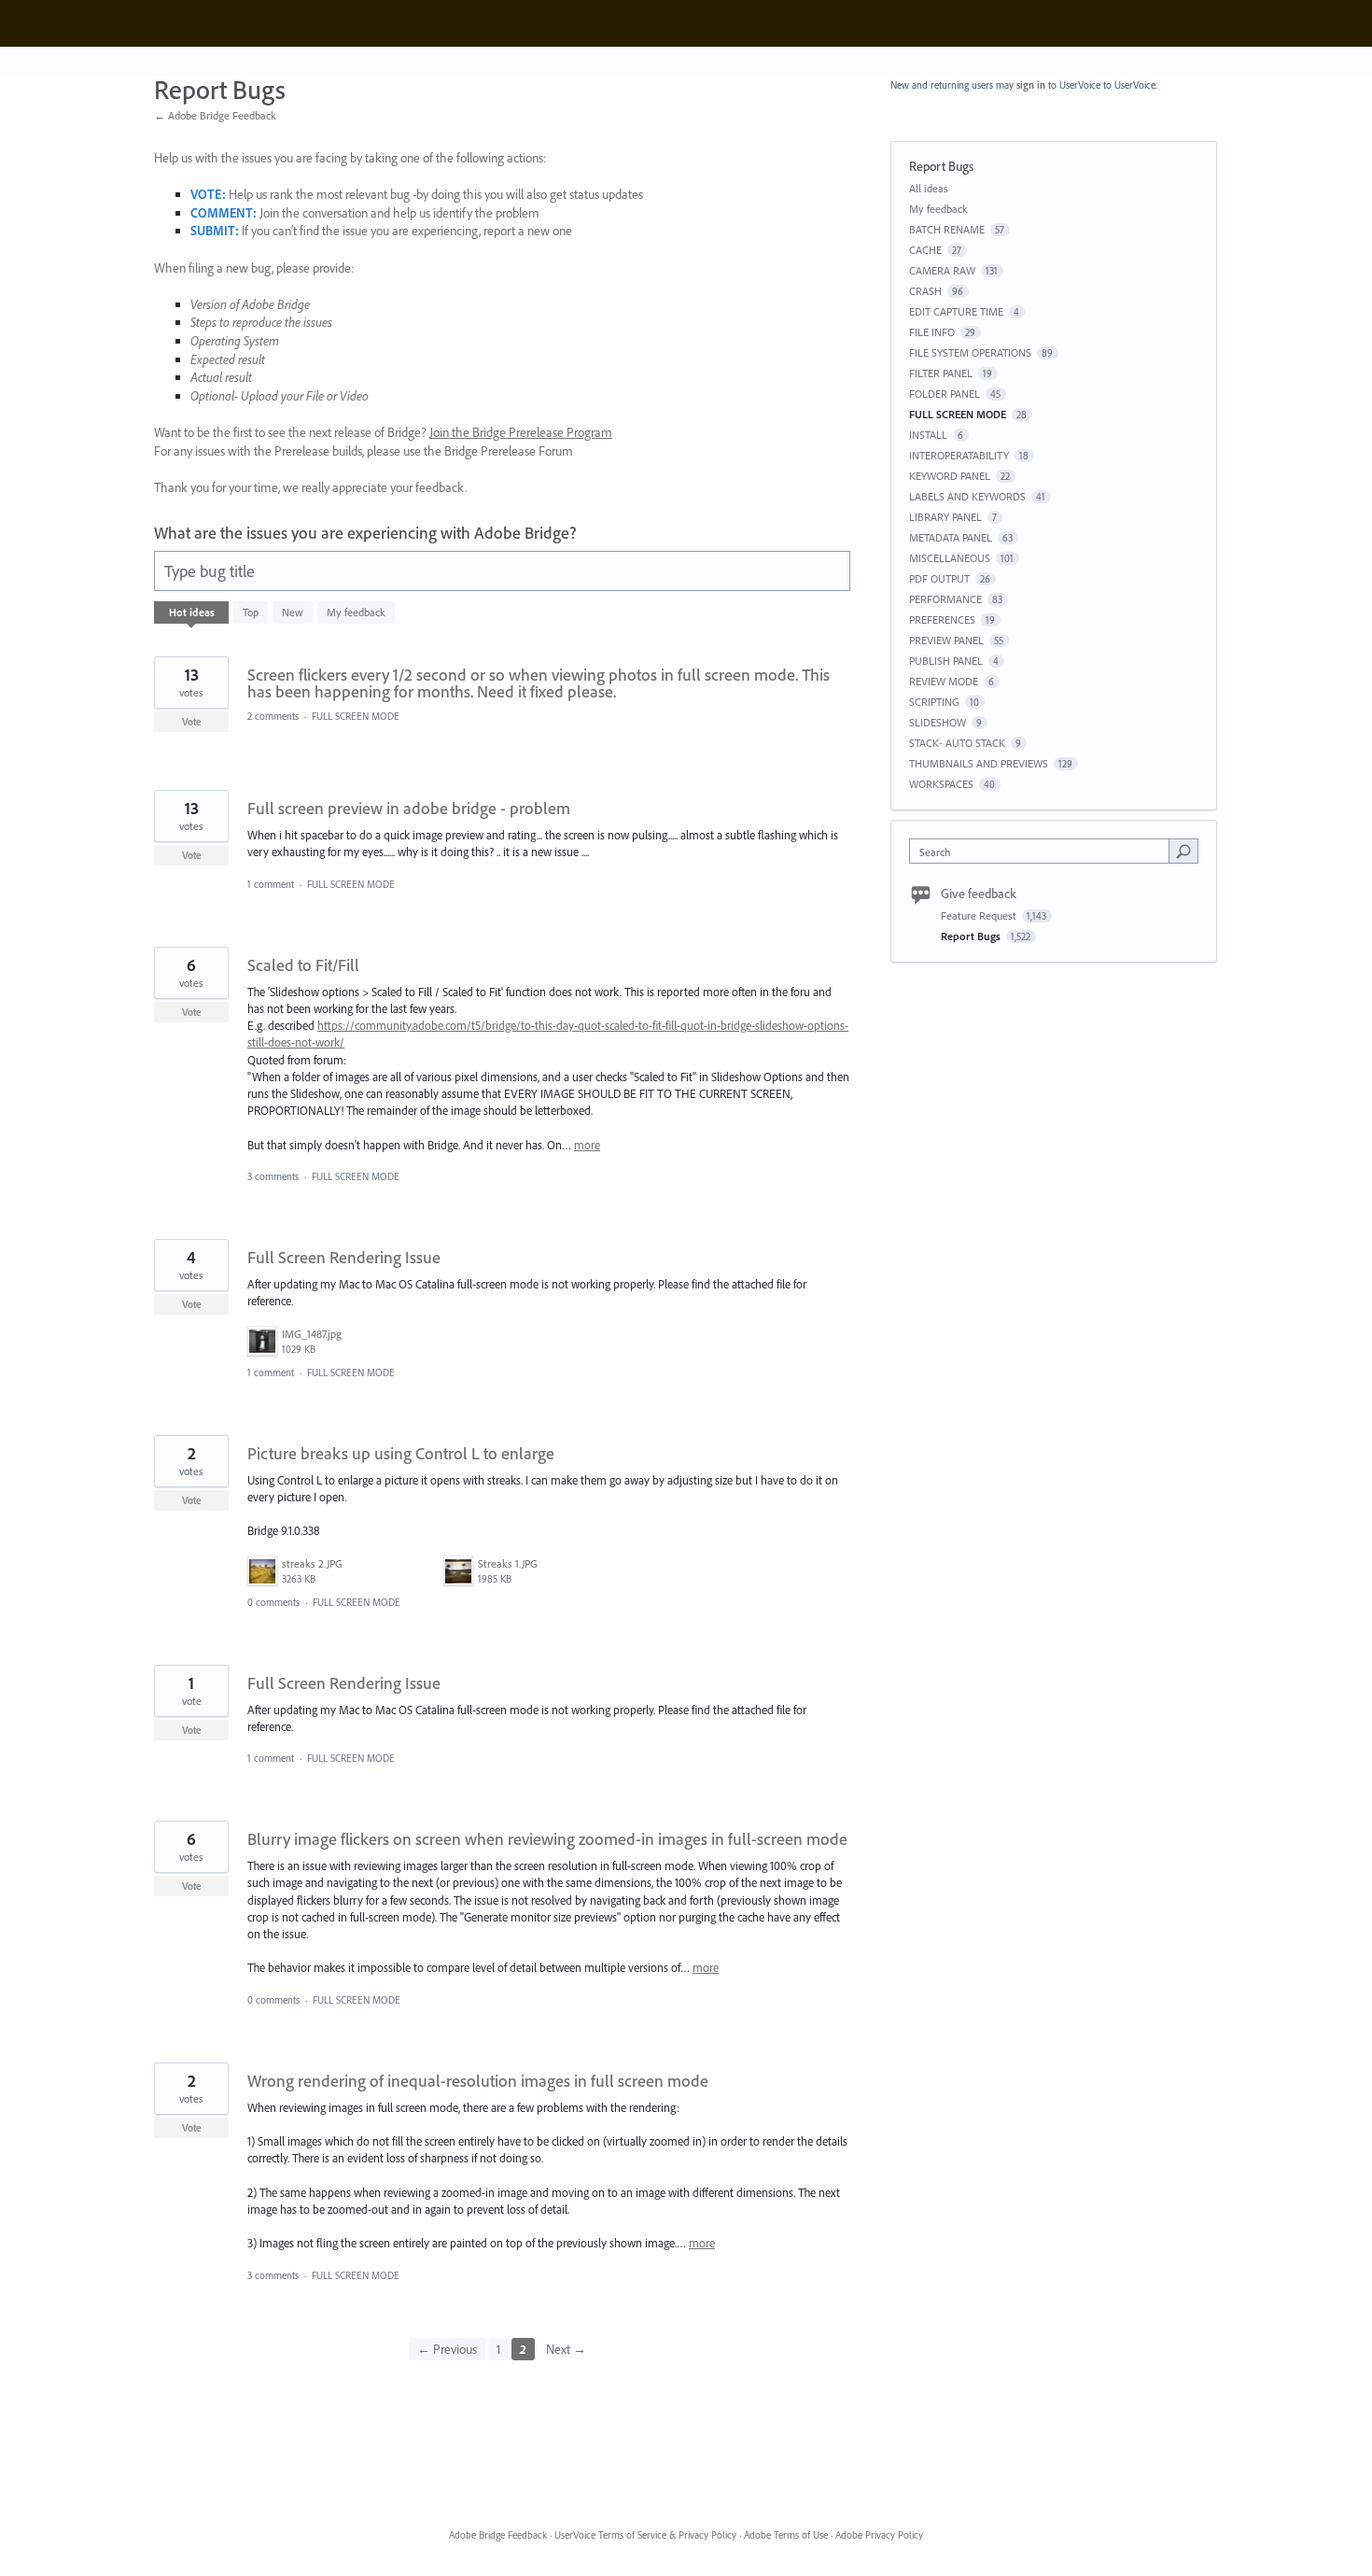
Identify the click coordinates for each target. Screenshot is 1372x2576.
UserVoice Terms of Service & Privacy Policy (645, 2535)
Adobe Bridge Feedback (498, 2535)
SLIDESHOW (938, 722)
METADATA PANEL (951, 537)
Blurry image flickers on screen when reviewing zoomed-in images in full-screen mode (547, 1839)
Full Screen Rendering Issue (344, 1257)
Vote (192, 722)
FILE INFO (932, 332)
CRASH (925, 291)
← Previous (447, 2349)
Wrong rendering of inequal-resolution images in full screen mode (478, 2081)
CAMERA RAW (942, 270)
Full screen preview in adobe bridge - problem (409, 808)
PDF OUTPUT (939, 578)
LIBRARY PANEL (945, 517)
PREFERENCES (942, 619)
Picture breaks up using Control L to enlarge (401, 1453)
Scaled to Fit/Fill (303, 965)
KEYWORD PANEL (950, 476)
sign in (1031, 85)
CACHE (925, 250)
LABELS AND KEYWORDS (967, 496)
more (587, 1145)
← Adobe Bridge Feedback (215, 115)
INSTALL (928, 435)
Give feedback (979, 894)
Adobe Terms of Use (786, 2535)
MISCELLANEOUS (950, 558)
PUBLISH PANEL (946, 661)
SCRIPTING (934, 702)
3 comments (273, 1176)
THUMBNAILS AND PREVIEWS (979, 763)
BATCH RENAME (947, 229)
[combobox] (1044, 851)
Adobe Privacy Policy (879, 2535)
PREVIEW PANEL (946, 640)
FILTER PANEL (941, 373)
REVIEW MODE (944, 681)
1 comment (271, 884)
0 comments (273, 1602)
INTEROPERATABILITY (959, 455)
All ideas (929, 188)
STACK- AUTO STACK (957, 743)
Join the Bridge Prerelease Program (521, 432)
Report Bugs (972, 936)
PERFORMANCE (945, 599)
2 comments (273, 716)
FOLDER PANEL (945, 394)
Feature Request (980, 915)
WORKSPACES (941, 784)
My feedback (356, 612)
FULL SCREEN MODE (356, 716)
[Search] (1183, 851)
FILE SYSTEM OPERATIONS (970, 352)
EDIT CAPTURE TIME (956, 311)
